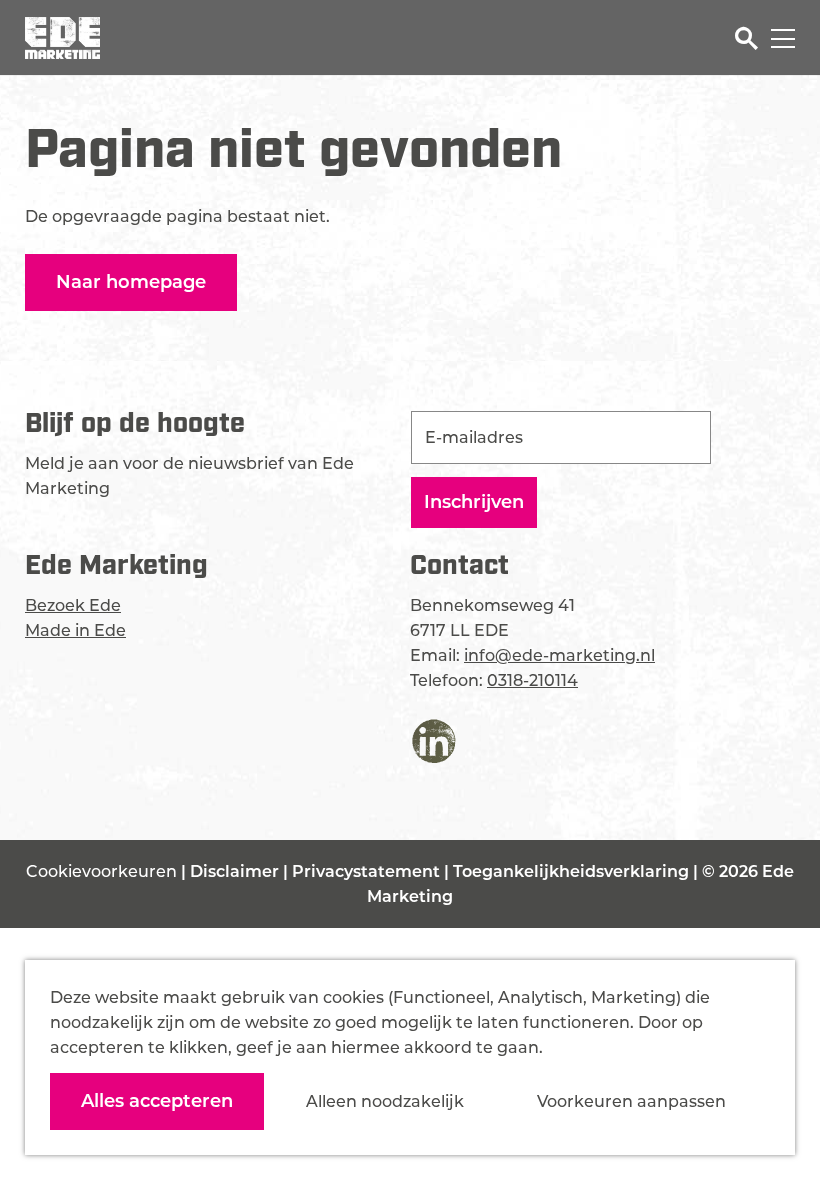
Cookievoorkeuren (101, 871)
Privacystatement (368, 871)
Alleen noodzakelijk (385, 1101)
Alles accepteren (157, 1101)
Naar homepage (131, 282)
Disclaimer (236, 871)
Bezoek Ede (73, 605)
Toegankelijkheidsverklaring (573, 871)
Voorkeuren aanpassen (631, 1101)
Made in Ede (75, 630)
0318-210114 (532, 680)
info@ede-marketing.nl (559, 655)
